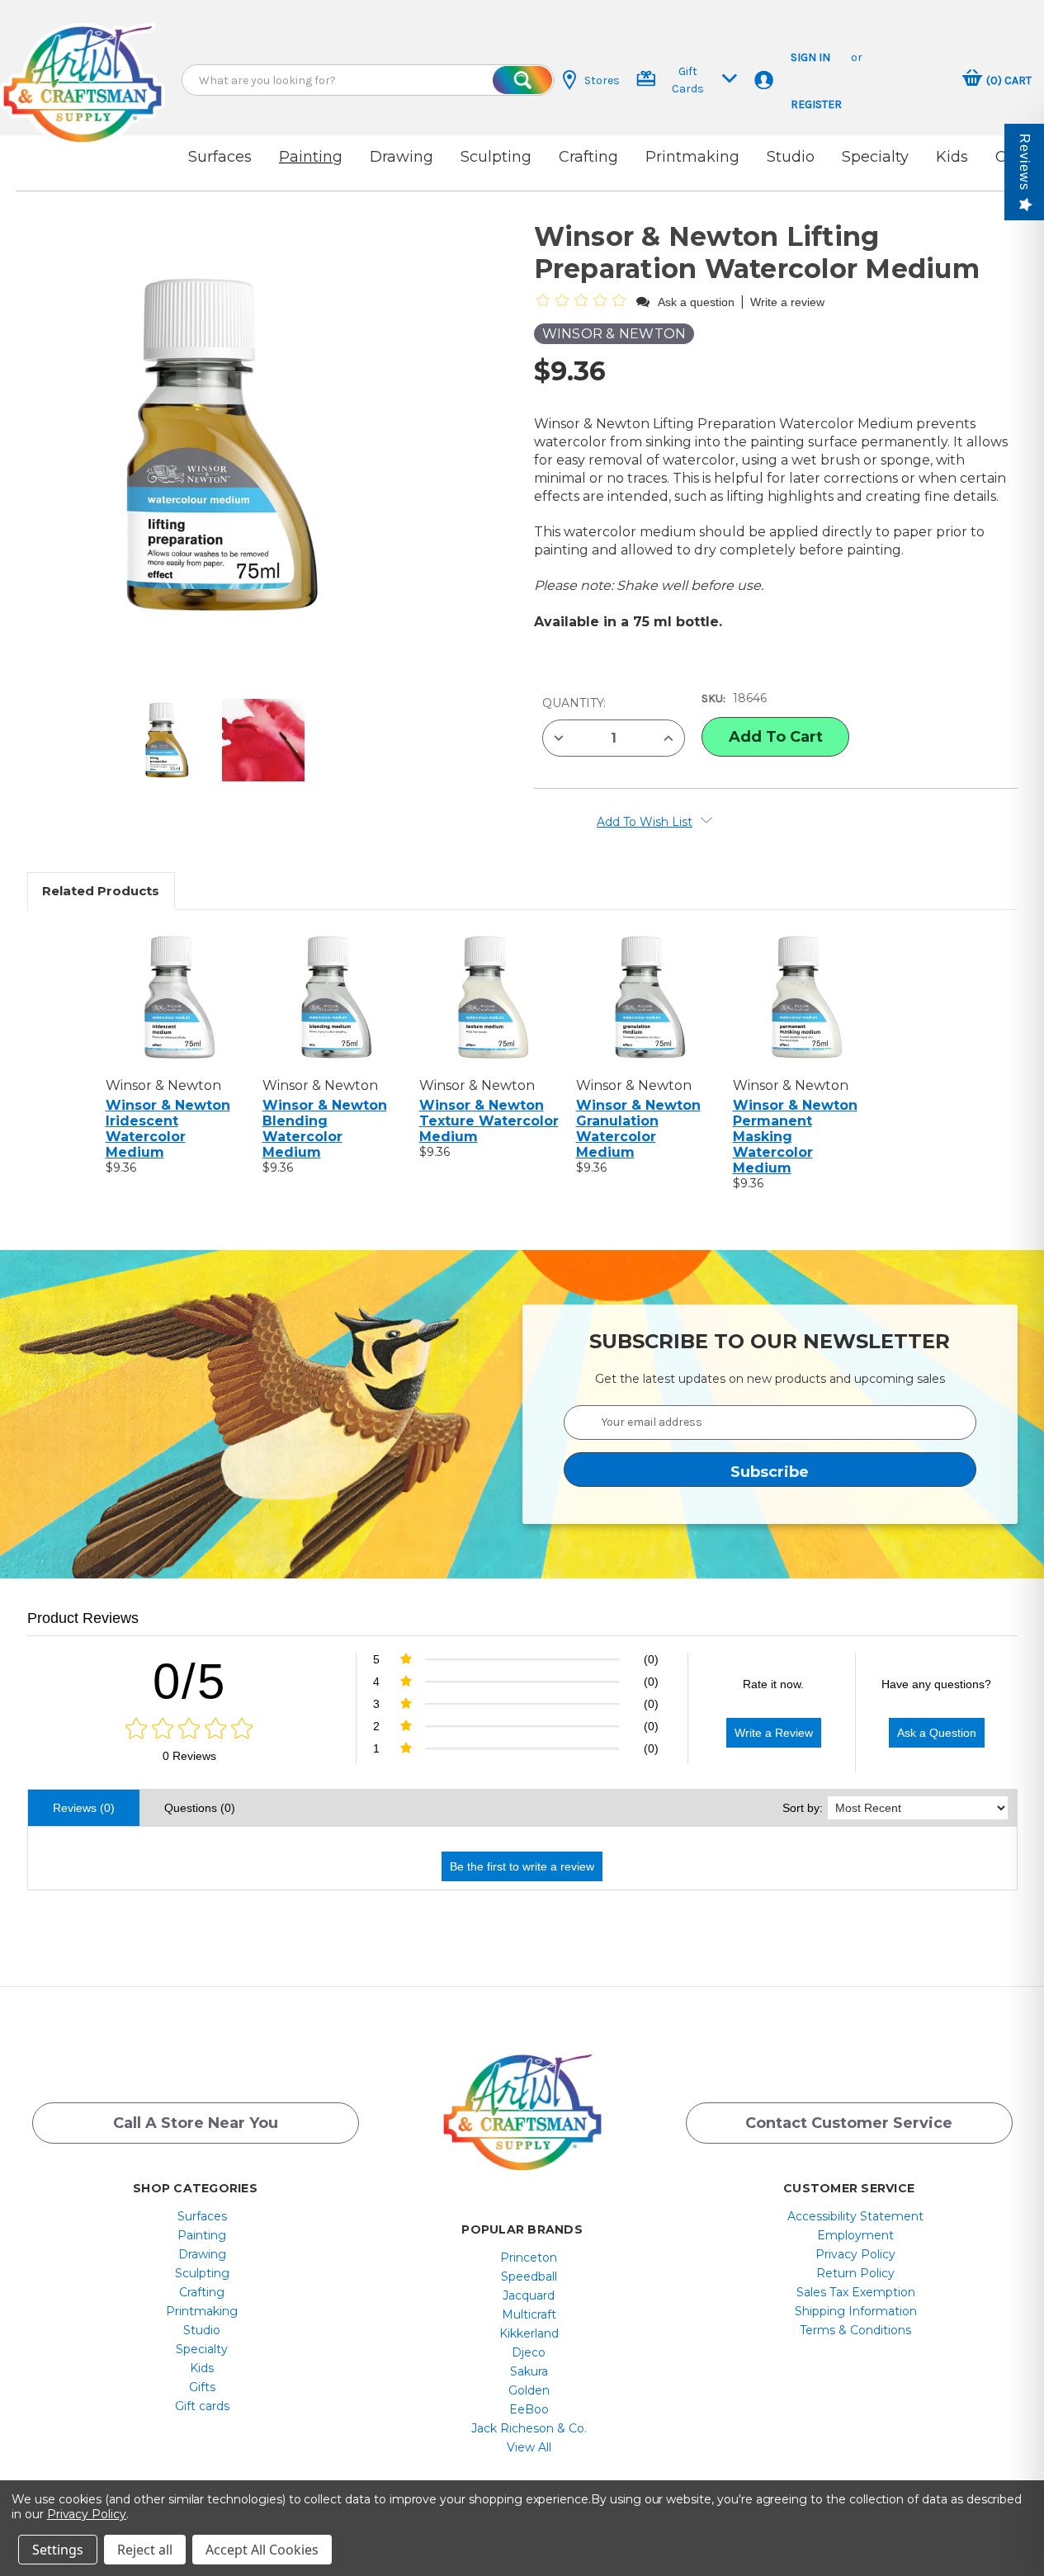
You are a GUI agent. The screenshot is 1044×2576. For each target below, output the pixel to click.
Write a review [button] (787, 302)
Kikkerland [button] (529, 2333)
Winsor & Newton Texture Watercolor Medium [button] (489, 1121)
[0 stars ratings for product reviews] (189, 1729)
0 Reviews (189, 1756)
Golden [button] (529, 2390)
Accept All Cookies (262, 2550)
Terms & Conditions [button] (855, 2330)
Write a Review (774, 1733)
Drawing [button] (402, 157)
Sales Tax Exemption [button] (856, 2292)
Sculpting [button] (496, 157)
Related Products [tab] (101, 891)
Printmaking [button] (692, 157)
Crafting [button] (588, 157)
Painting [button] (311, 157)
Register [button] (816, 104)
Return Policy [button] (855, 2273)
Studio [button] (791, 157)
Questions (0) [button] (200, 1808)
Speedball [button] (529, 2276)
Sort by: (803, 1808)
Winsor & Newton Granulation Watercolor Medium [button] (638, 1129)
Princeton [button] (529, 2258)
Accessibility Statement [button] (855, 2216)
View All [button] (529, 2447)
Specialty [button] (875, 157)
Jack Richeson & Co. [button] (529, 2428)
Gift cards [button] (202, 2406)
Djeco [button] (529, 2352)
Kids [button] (952, 157)
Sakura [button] (529, 2371)
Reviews (1025, 162)
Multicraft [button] (529, 2314)
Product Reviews (83, 1618)
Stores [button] (602, 80)
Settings (58, 2550)
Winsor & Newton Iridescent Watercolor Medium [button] (168, 1129)
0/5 (189, 1681)
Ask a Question (937, 1733)
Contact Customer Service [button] (849, 2123)
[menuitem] (202, 2216)
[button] (83, 68)
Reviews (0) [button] (84, 1808)
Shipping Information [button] (856, 2311)
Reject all (145, 2550)
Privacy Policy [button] (855, 2254)
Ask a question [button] (696, 302)
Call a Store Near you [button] (196, 2123)
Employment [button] (855, 2235)
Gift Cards (688, 80)
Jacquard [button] (529, 2295)
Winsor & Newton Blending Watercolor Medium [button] (325, 1129)
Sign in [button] (810, 57)
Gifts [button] (202, 2387)
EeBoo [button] (529, 2409)
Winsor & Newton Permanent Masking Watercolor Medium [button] (795, 1137)
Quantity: (574, 703)
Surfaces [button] (220, 157)
